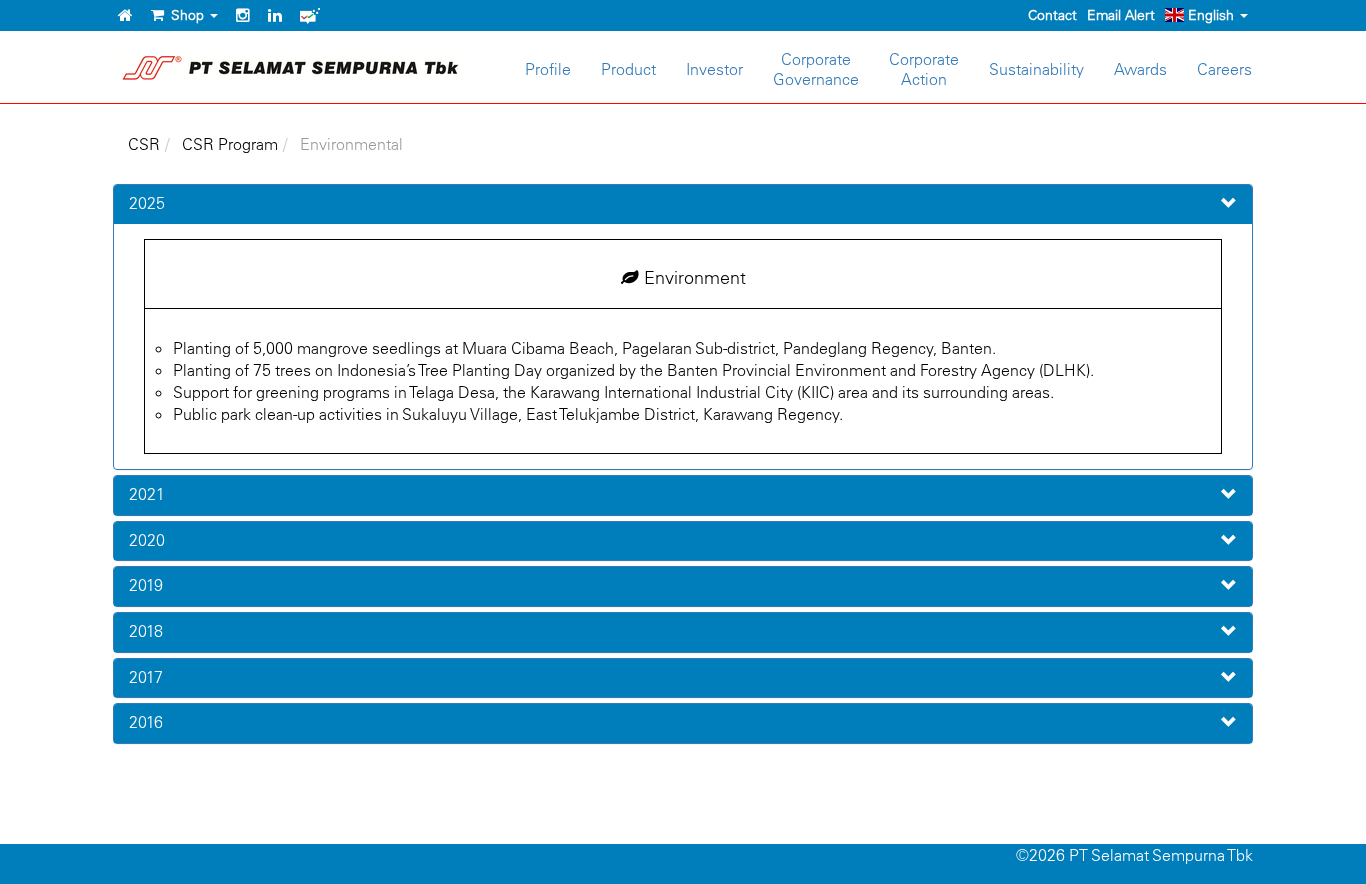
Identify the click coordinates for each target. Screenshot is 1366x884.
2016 (146, 722)
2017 (146, 677)
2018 (146, 631)
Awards (1140, 69)
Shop (186, 15)
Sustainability (1036, 69)
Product (628, 69)
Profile (548, 69)
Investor (714, 69)
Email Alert (1121, 15)
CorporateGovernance (816, 69)
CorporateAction (924, 69)
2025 (147, 203)
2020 (147, 540)
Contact (1052, 15)
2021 (147, 494)
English (1211, 15)
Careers (1224, 69)
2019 (146, 585)
